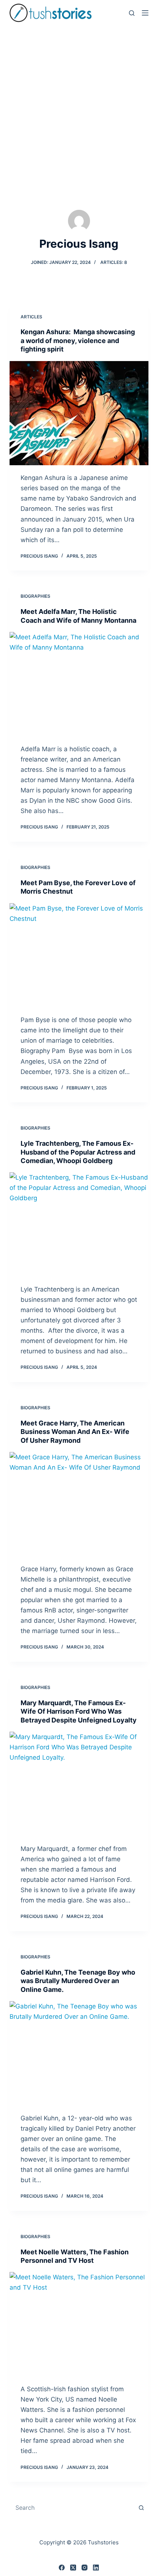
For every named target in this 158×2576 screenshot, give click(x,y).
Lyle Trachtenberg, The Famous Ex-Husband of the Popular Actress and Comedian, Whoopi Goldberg (78, 1152)
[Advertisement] (79, 109)
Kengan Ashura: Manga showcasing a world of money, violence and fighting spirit (78, 340)
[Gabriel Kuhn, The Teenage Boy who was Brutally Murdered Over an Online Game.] (79, 2053)
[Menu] (145, 13)
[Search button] (141, 2508)
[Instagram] (85, 2568)
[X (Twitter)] (73, 2568)
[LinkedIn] (96, 2568)
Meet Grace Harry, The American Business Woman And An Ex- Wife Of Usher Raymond (75, 1432)
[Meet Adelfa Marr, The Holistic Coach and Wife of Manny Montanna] (79, 684)
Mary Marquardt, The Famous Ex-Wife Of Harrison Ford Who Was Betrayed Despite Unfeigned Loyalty (79, 1711)
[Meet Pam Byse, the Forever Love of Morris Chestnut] (79, 955)
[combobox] (72, 2508)
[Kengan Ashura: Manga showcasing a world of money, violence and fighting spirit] (79, 413)
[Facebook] (62, 2568)
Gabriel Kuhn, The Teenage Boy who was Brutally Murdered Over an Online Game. (78, 1981)
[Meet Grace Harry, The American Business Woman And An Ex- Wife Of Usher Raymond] (79, 1504)
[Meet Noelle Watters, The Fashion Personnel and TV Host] (79, 2324)
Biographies (35, 596)
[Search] (132, 13)
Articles (31, 317)
